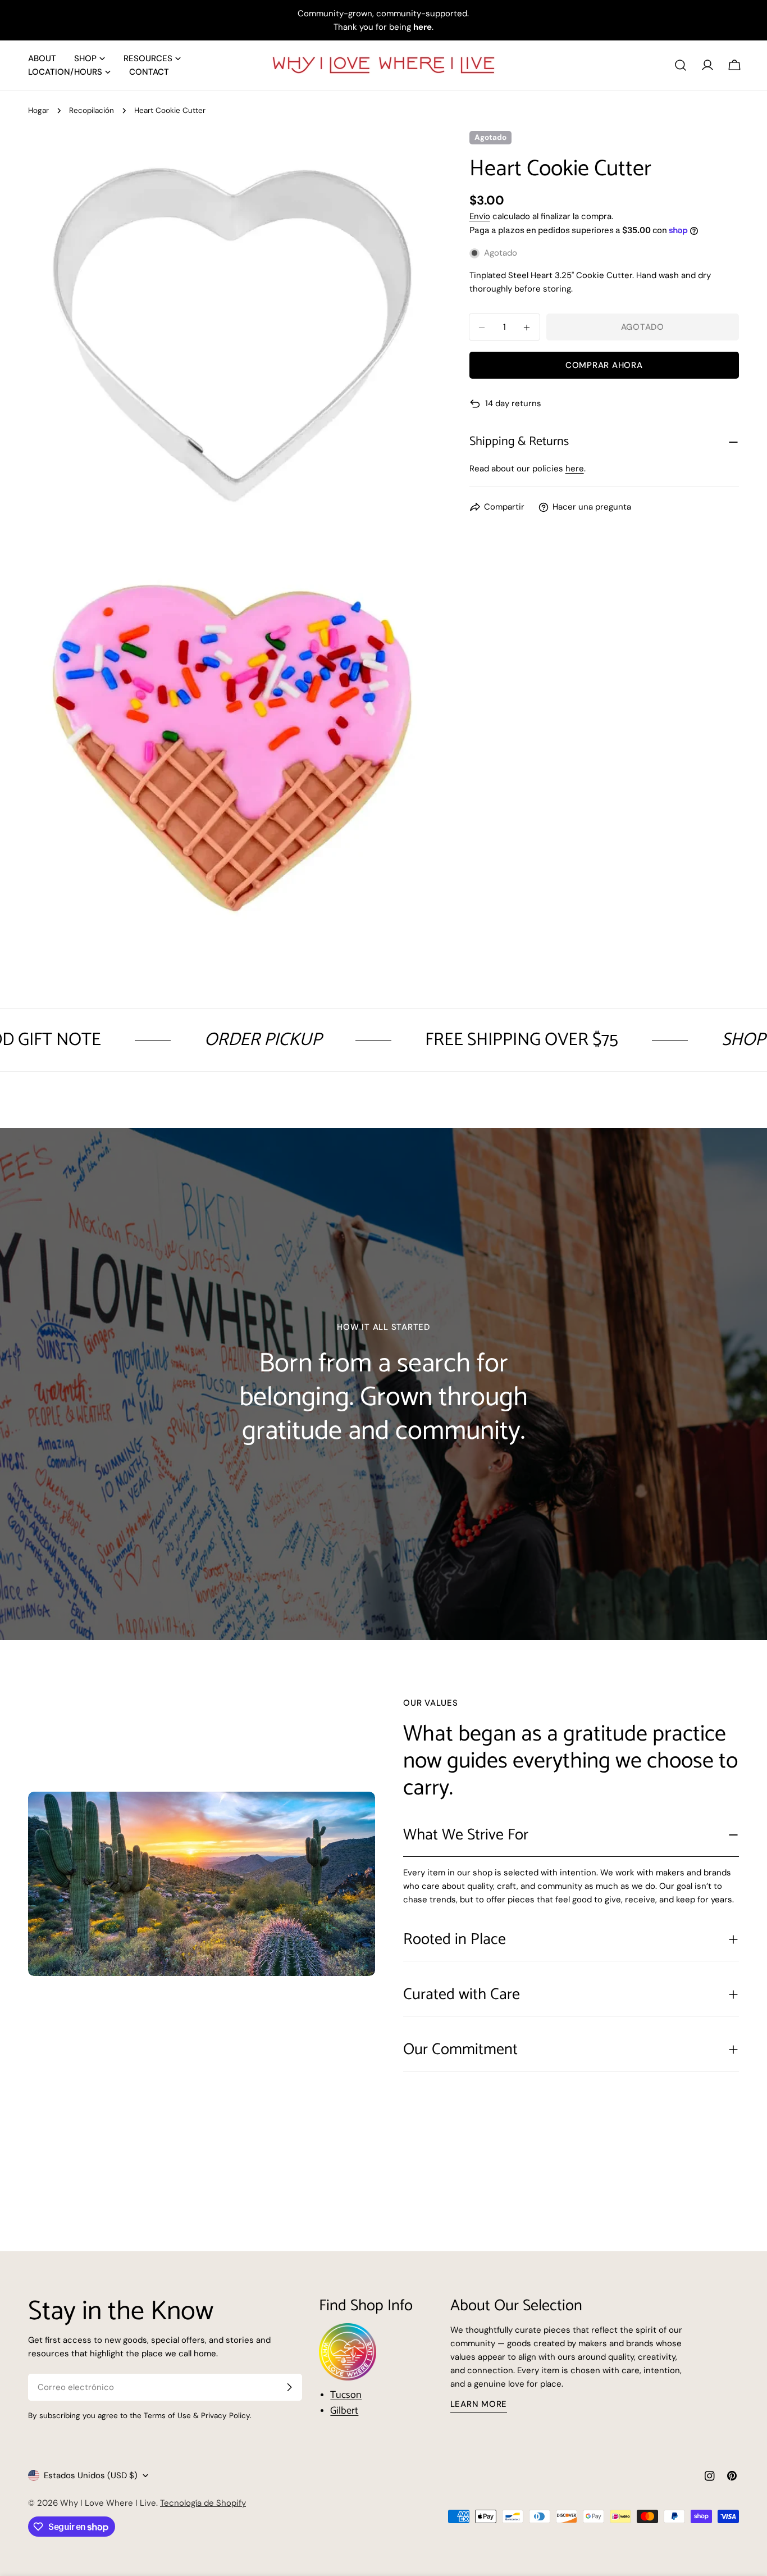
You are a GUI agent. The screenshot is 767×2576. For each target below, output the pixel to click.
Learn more (479, 2404)
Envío (480, 216)
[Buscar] (681, 65)
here (575, 469)
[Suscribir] (289, 2387)
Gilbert (344, 2411)
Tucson (346, 2395)
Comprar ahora (604, 366)
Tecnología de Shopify (203, 2503)
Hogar (38, 110)
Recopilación (92, 110)
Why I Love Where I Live (108, 2503)
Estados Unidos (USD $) (91, 2475)
